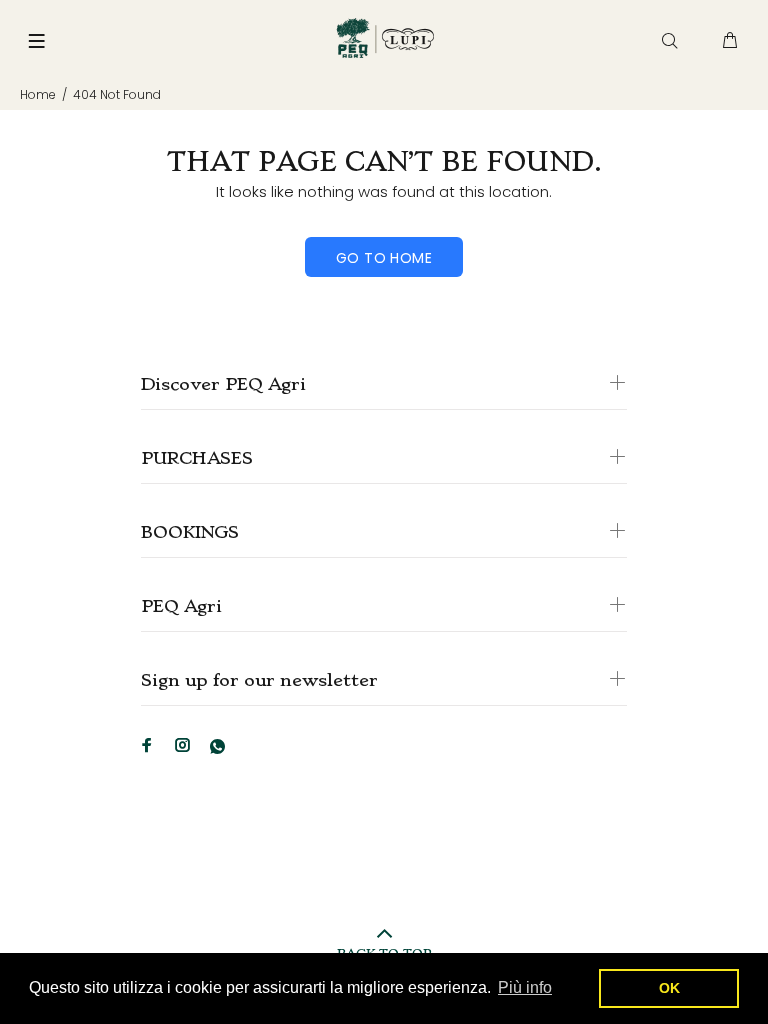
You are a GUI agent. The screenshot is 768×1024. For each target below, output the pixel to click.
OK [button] (669, 988)
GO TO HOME (384, 258)
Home (38, 94)
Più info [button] (525, 987)
